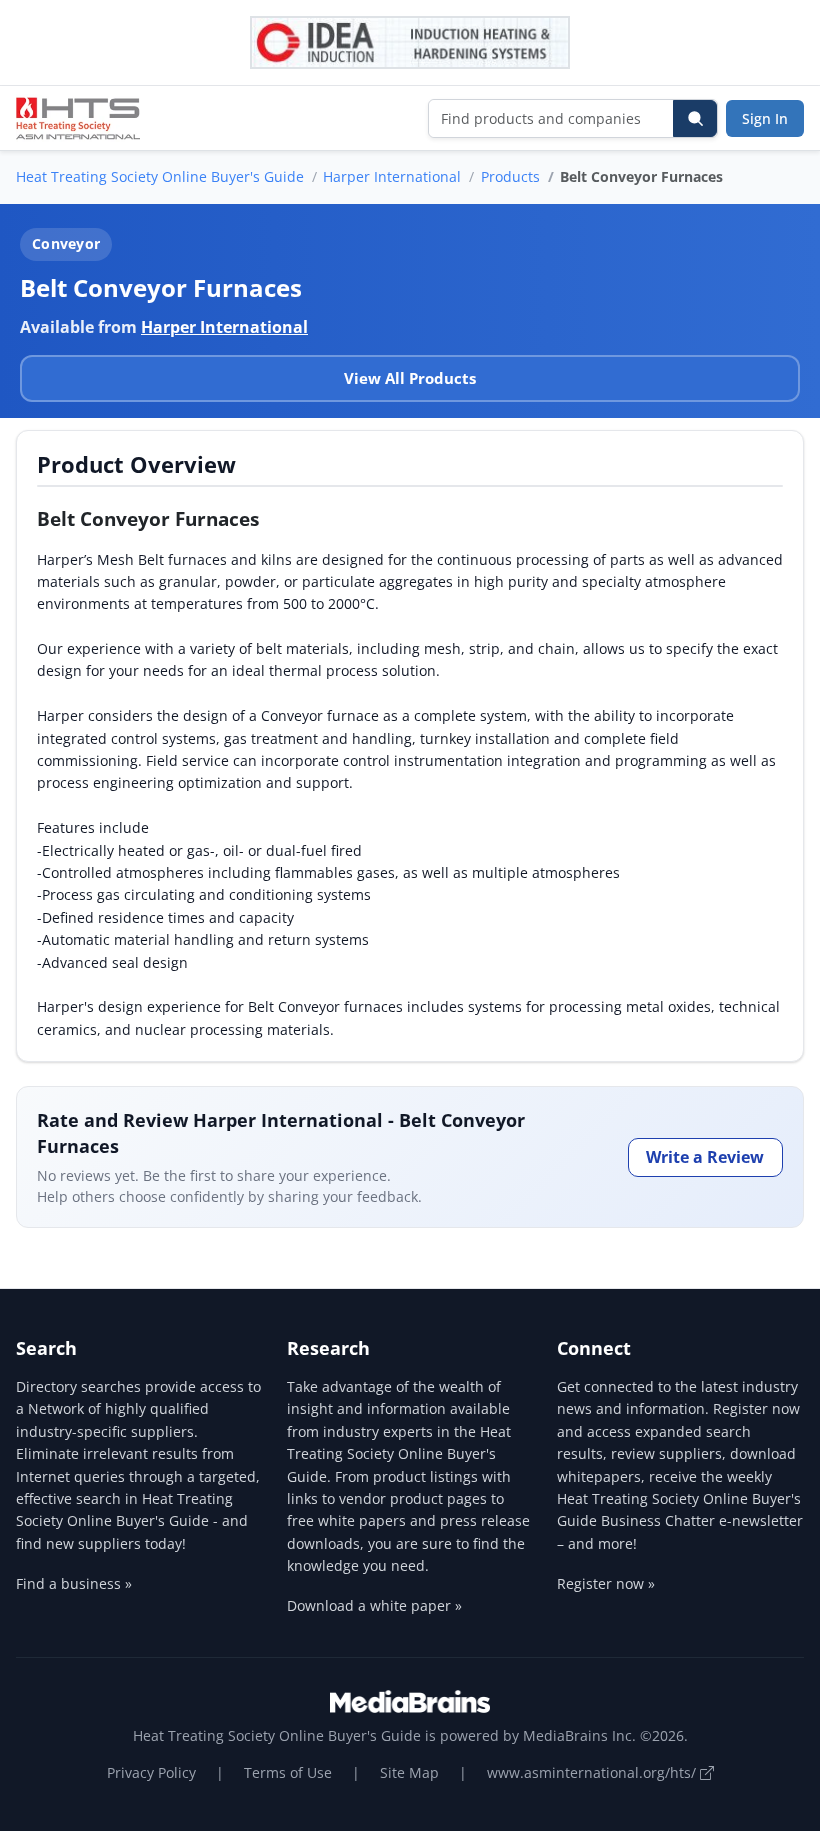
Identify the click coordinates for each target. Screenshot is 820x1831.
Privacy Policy (151, 1772)
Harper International (392, 176)
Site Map (409, 1772)
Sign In (765, 118)
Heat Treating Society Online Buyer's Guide (160, 176)
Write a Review (705, 1157)
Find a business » (74, 1583)
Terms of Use (288, 1772)
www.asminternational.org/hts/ (593, 1772)
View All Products (410, 378)
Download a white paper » (374, 1605)
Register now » (606, 1583)
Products (510, 176)
